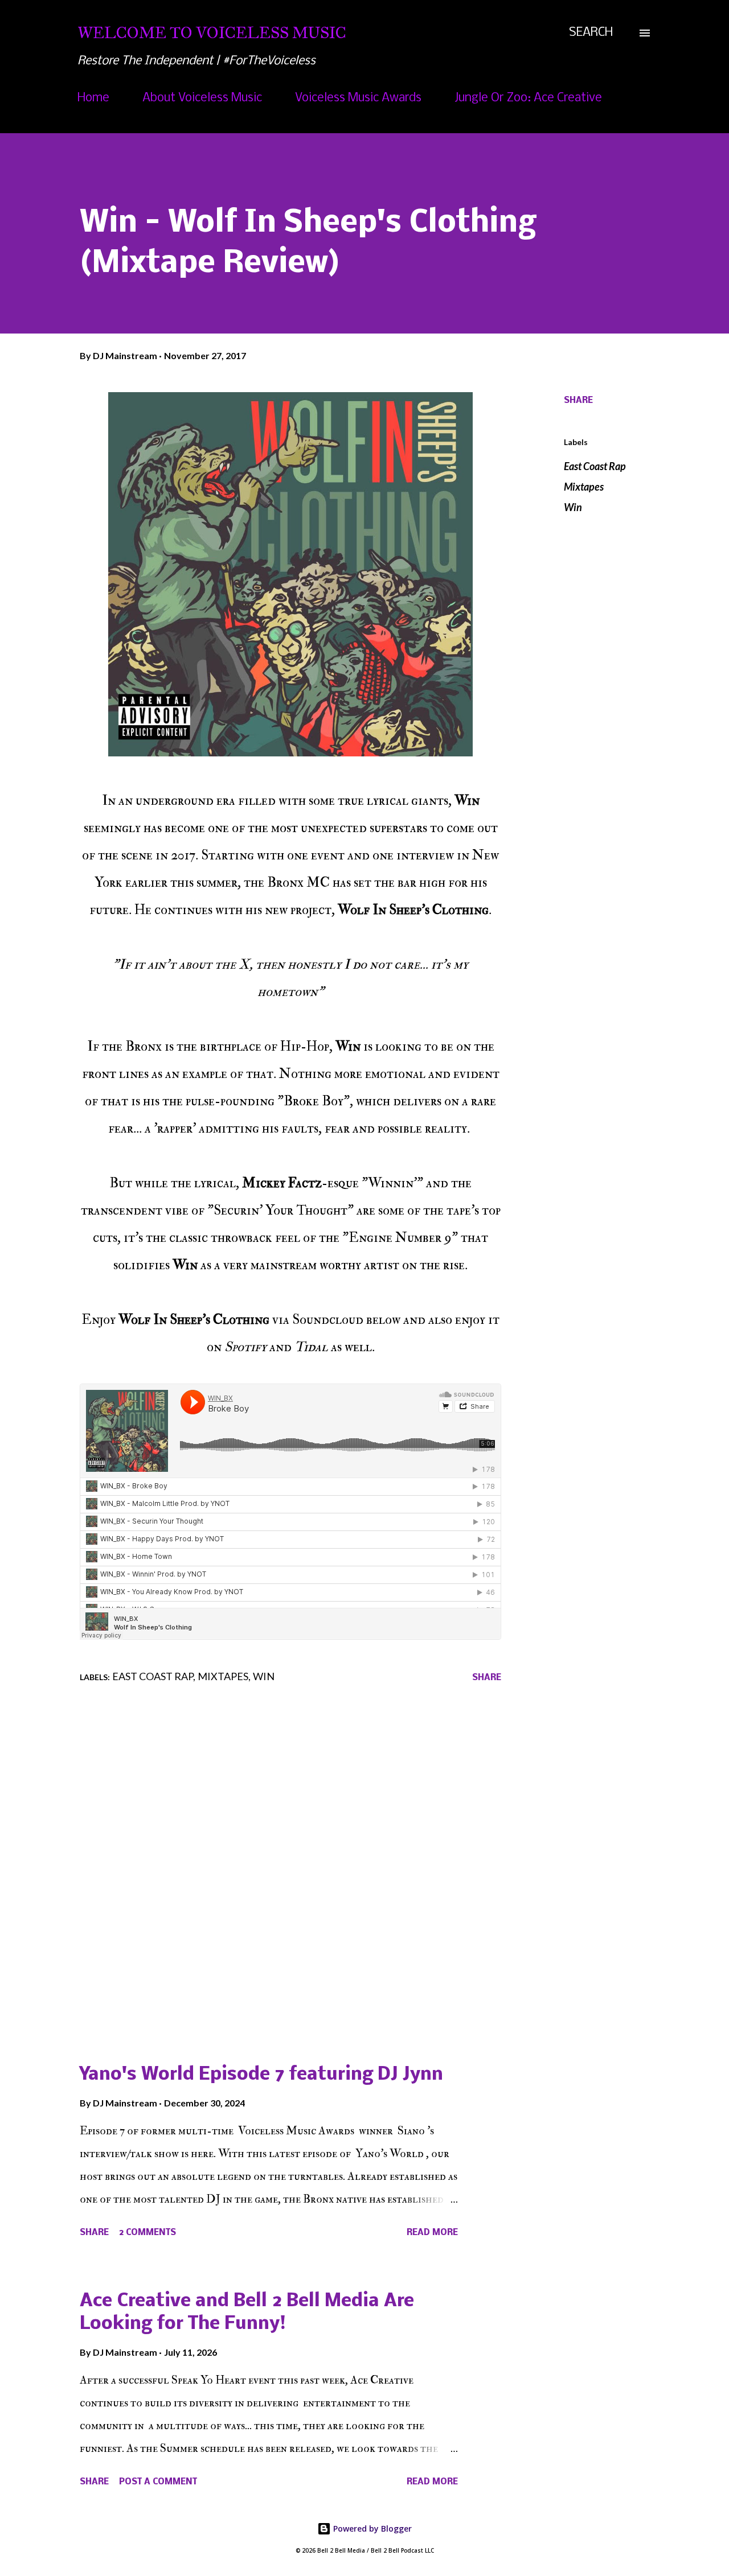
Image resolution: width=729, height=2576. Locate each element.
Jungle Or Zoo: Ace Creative (528, 98)
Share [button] (578, 401)
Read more (432, 2233)
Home (93, 98)
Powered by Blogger (371, 2528)
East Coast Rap (595, 466)
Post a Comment (158, 2482)
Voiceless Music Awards (358, 98)
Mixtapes (584, 487)
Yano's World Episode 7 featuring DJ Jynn (261, 2075)
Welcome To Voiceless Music (212, 33)
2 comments (148, 2233)
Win (573, 507)
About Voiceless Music (202, 98)
